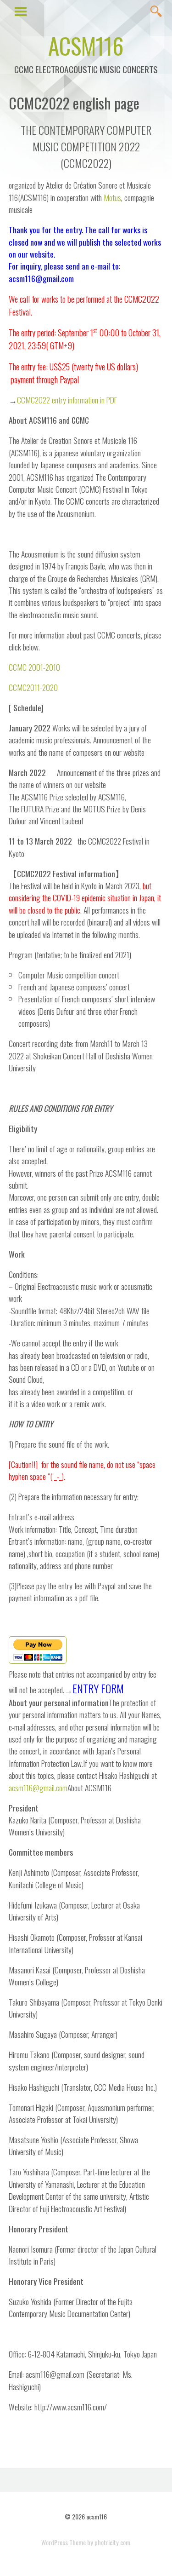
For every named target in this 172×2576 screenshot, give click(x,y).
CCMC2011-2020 (33, 687)
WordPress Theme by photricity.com (86, 2542)
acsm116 (86, 45)
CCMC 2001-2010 (34, 667)
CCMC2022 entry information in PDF (67, 400)
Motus (112, 197)
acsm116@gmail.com (38, 1788)
